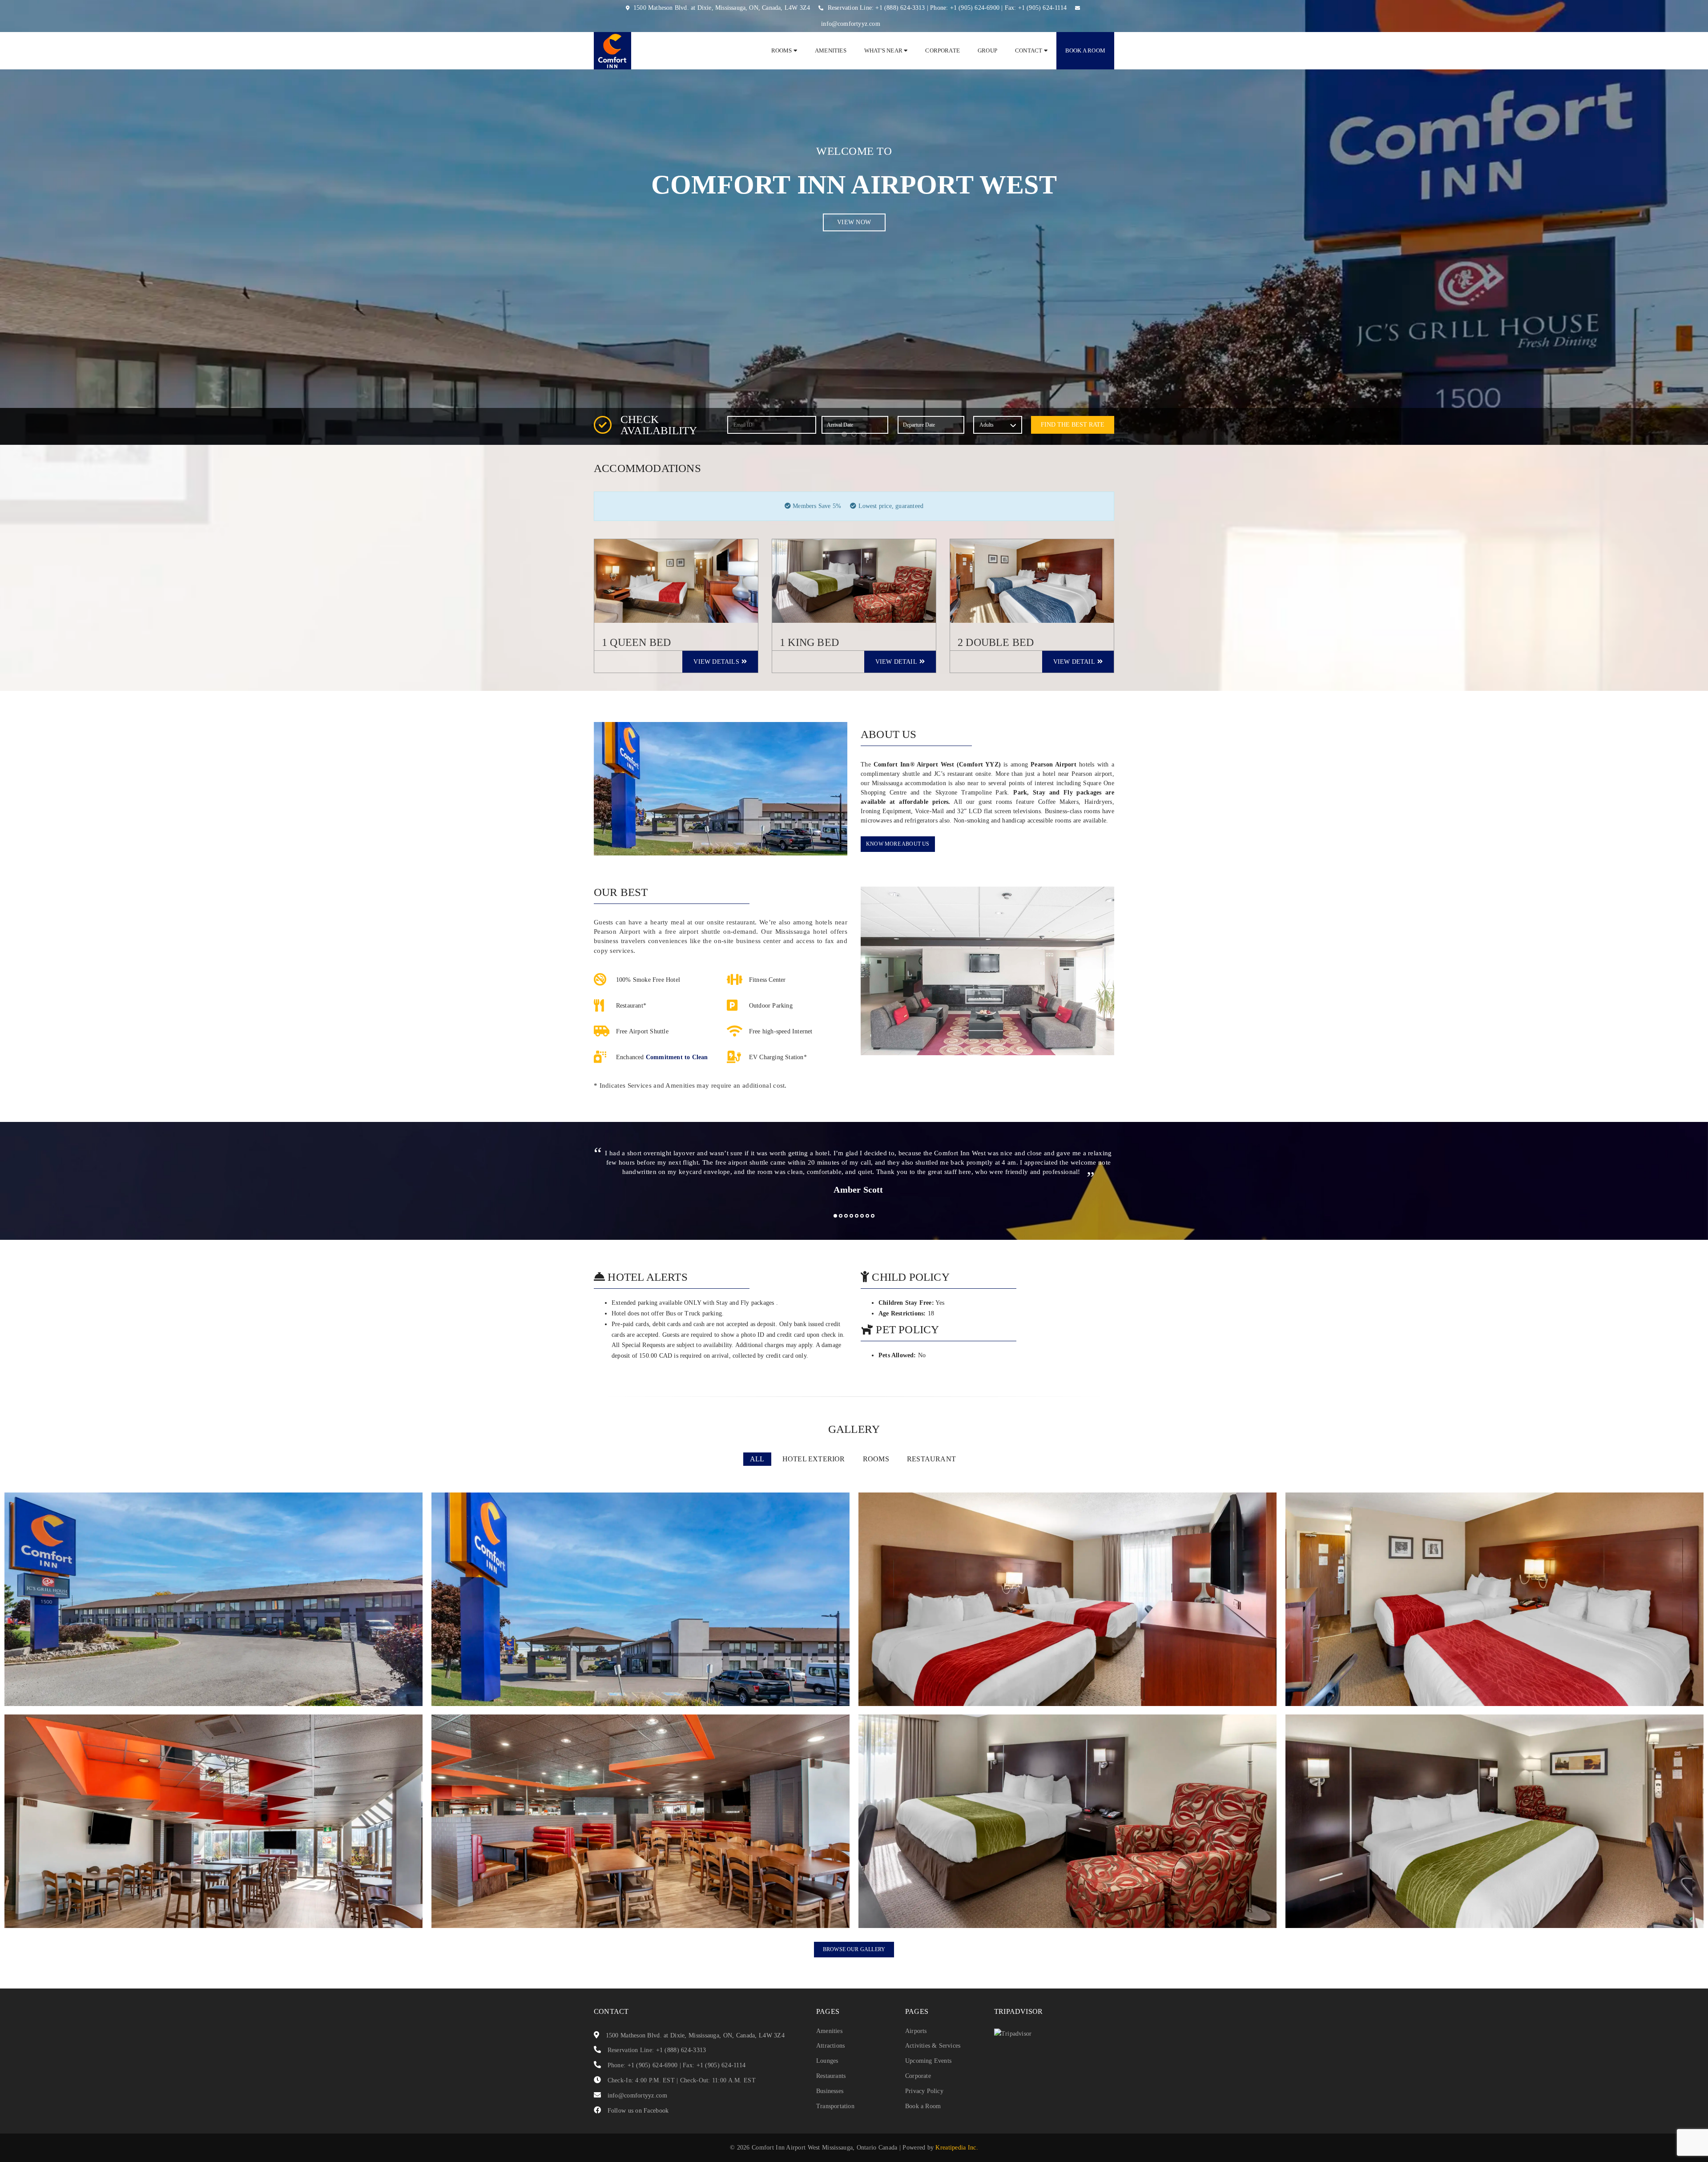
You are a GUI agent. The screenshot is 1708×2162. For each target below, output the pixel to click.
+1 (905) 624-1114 (1042, 8)
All (757, 1459)
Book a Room (1085, 50)
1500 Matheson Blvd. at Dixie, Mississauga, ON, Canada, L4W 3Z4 (722, 8)
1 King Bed (809, 642)
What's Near (884, 50)
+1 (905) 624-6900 (975, 8)
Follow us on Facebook (638, 2111)
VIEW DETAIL (896, 662)
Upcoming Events (928, 2061)
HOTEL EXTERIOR (814, 1459)
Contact (1029, 50)
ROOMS (876, 1459)
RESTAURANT (931, 1459)
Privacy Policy (924, 2091)
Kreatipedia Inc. (957, 2148)
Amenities (831, 50)
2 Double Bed (996, 642)
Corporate (943, 50)
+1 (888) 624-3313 (900, 8)
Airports (916, 2031)
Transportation (835, 2106)
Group (987, 50)
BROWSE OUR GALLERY (854, 1949)
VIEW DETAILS (716, 662)
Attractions (830, 2046)
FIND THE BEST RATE (1073, 425)
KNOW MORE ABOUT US (898, 844)
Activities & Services (933, 2046)
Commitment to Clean (677, 1057)
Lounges (827, 2061)
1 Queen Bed (636, 642)
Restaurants (831, 2076)
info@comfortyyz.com (851, 24)
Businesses (830, 2091)
